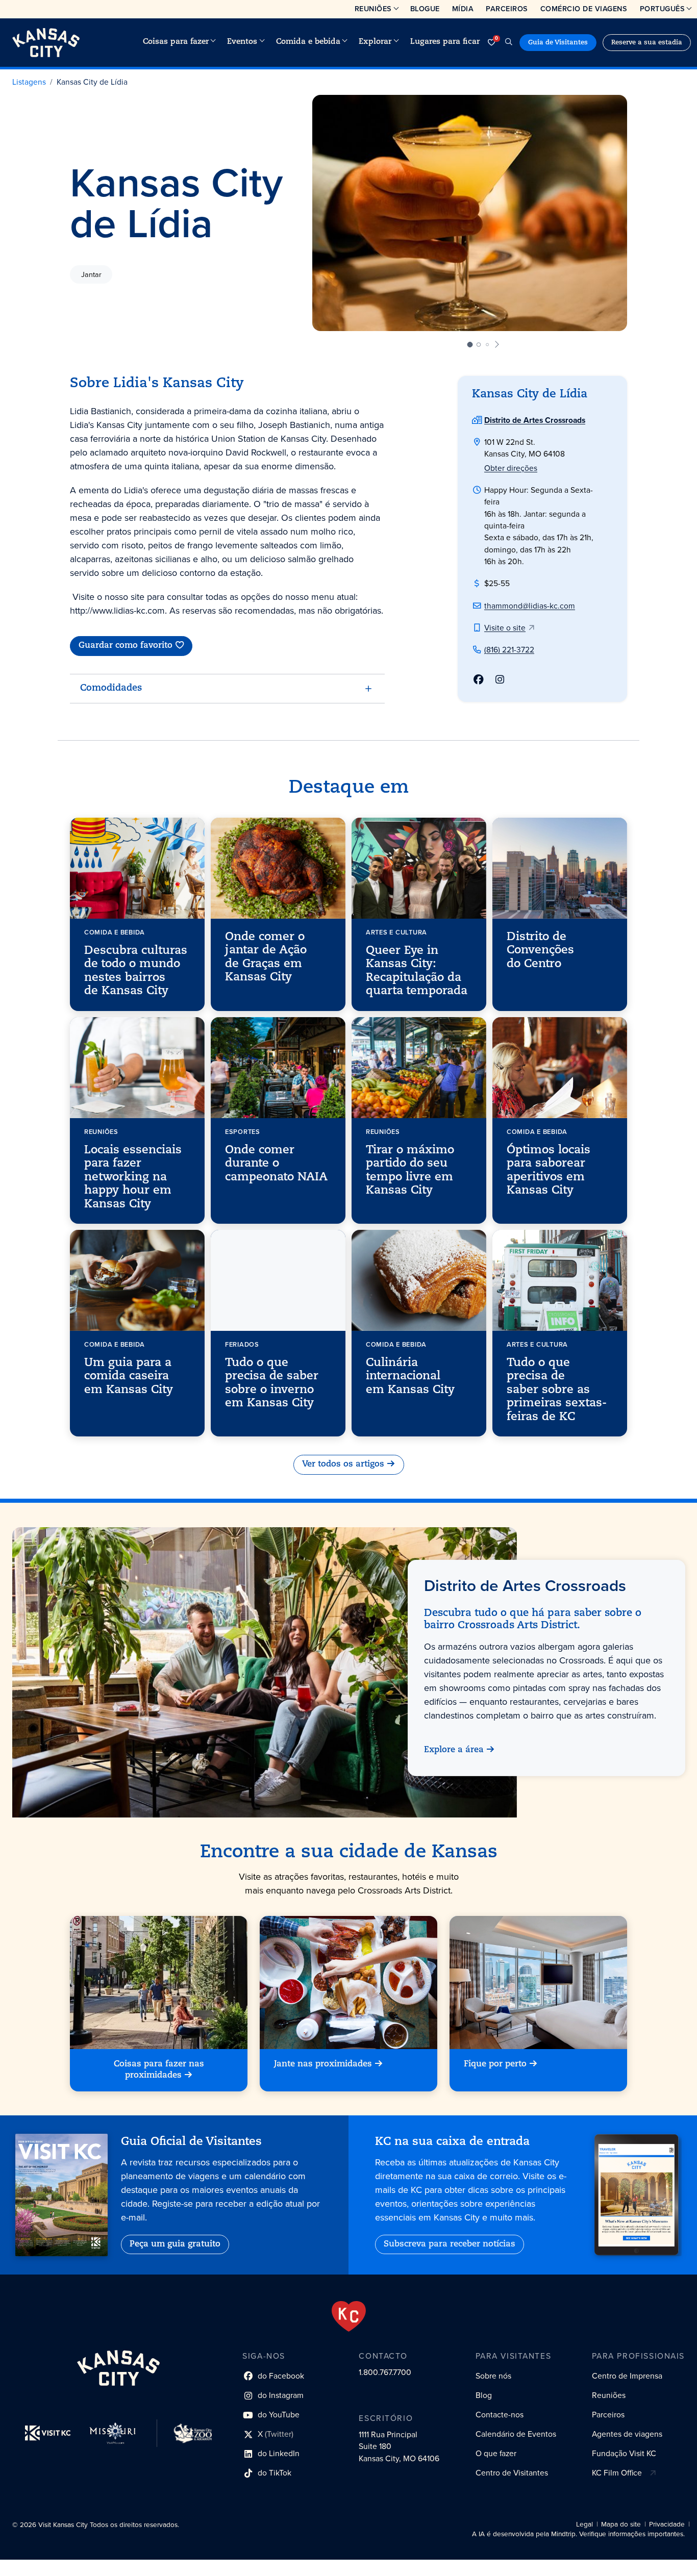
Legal (584, 2524)
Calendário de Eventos (516, 2434)
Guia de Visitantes (558, 43)
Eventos (242, 42)
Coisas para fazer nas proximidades (159, 2070)
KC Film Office (617, 2473)
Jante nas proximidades (323, 2064)
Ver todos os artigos (343, 1464)
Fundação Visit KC (624, 2453)
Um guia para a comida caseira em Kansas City (129, 1377)
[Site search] (509, 43)
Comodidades (111, 689)
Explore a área (453, 1750)
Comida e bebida (308, 42)
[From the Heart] (349, 2316)
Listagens (29, 82)
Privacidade (667, 2524)
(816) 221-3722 (509, 650)
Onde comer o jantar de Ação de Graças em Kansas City (266, 957)
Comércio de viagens (584, 9)
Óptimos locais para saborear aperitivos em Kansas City (549, 1171)
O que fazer (496, 2453)
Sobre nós (493, 2376)
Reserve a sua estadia (647, 43)
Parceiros (507, 9)
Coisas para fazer (176, 42)
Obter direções (511, 468)
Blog (484, 2395)
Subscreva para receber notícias (450, 2244)
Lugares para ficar (445, 42)
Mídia (463, 9)
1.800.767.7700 (385, 2372)
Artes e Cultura (396, 932)
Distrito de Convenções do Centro (540, 951)
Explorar (375, 42)
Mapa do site (621, 2524)
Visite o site (505, 628)
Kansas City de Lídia (92, 82)
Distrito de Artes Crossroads (535, 420)
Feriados (242, 1344)
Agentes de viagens (627, 2434)
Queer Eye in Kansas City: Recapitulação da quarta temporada (417, 971)
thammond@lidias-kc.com (530, 606)
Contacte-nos (500, 2415)
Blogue (425, 9)
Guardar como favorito (126, 646)
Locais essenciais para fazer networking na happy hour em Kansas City (133, 1178)
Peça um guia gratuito (175, 2244)
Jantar (91, 274)
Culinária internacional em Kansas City (410, 1377)
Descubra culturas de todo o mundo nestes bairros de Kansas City (136, 971)
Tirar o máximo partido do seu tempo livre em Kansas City (410, 1171)
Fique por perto (495, 2064)
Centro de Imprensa (627, 2376)
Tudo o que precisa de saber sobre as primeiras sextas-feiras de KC (557, 1390)
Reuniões (373, 9)
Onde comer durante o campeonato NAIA (276, 1164)
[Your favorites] (491, 43)
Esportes (243, 1132)
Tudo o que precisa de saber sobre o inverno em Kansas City (272, 1383)
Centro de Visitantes (512, 2473)
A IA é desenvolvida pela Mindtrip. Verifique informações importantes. (578, 2534)
